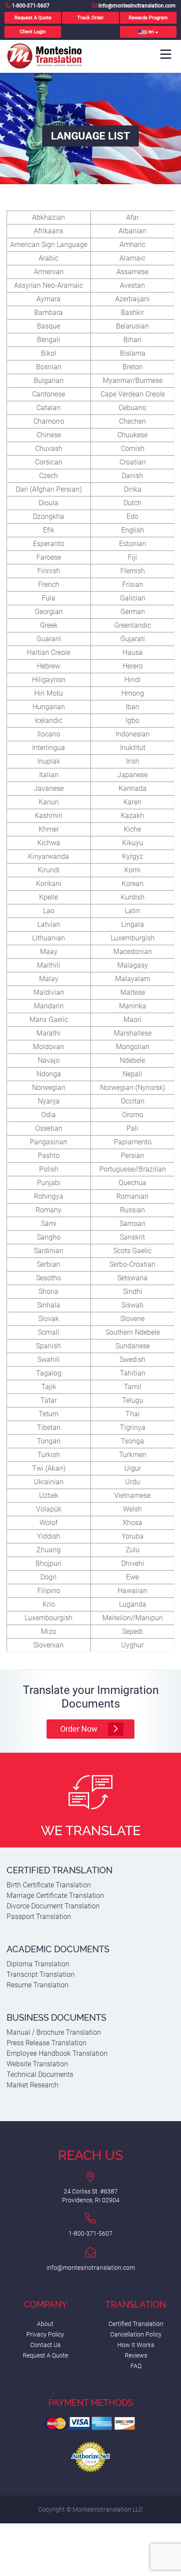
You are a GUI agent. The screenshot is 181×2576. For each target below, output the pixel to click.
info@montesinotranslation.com (136, 6)
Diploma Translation (38, 1964)
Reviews (136, 2355)
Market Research (33, 2085)
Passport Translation (39, 1917)
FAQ (136, 2366)
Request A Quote (45, 2355)
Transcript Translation (41, 1974)
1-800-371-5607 (30, 6)
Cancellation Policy (136, 2334)
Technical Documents (40, 2074)
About (45, 2324)
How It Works (136, 2345)
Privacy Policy (45, 2334)
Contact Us (45, 2345)
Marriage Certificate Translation (55, 1895)
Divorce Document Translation (53, 1906)
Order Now (80, 1729)
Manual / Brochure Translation (54, 2032)
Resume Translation (38, 1985)
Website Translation (37, 2064)
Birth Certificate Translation (49, 1885)
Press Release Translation (47, 2043)
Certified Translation (136, 2324)
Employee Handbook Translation (57, 2053)
